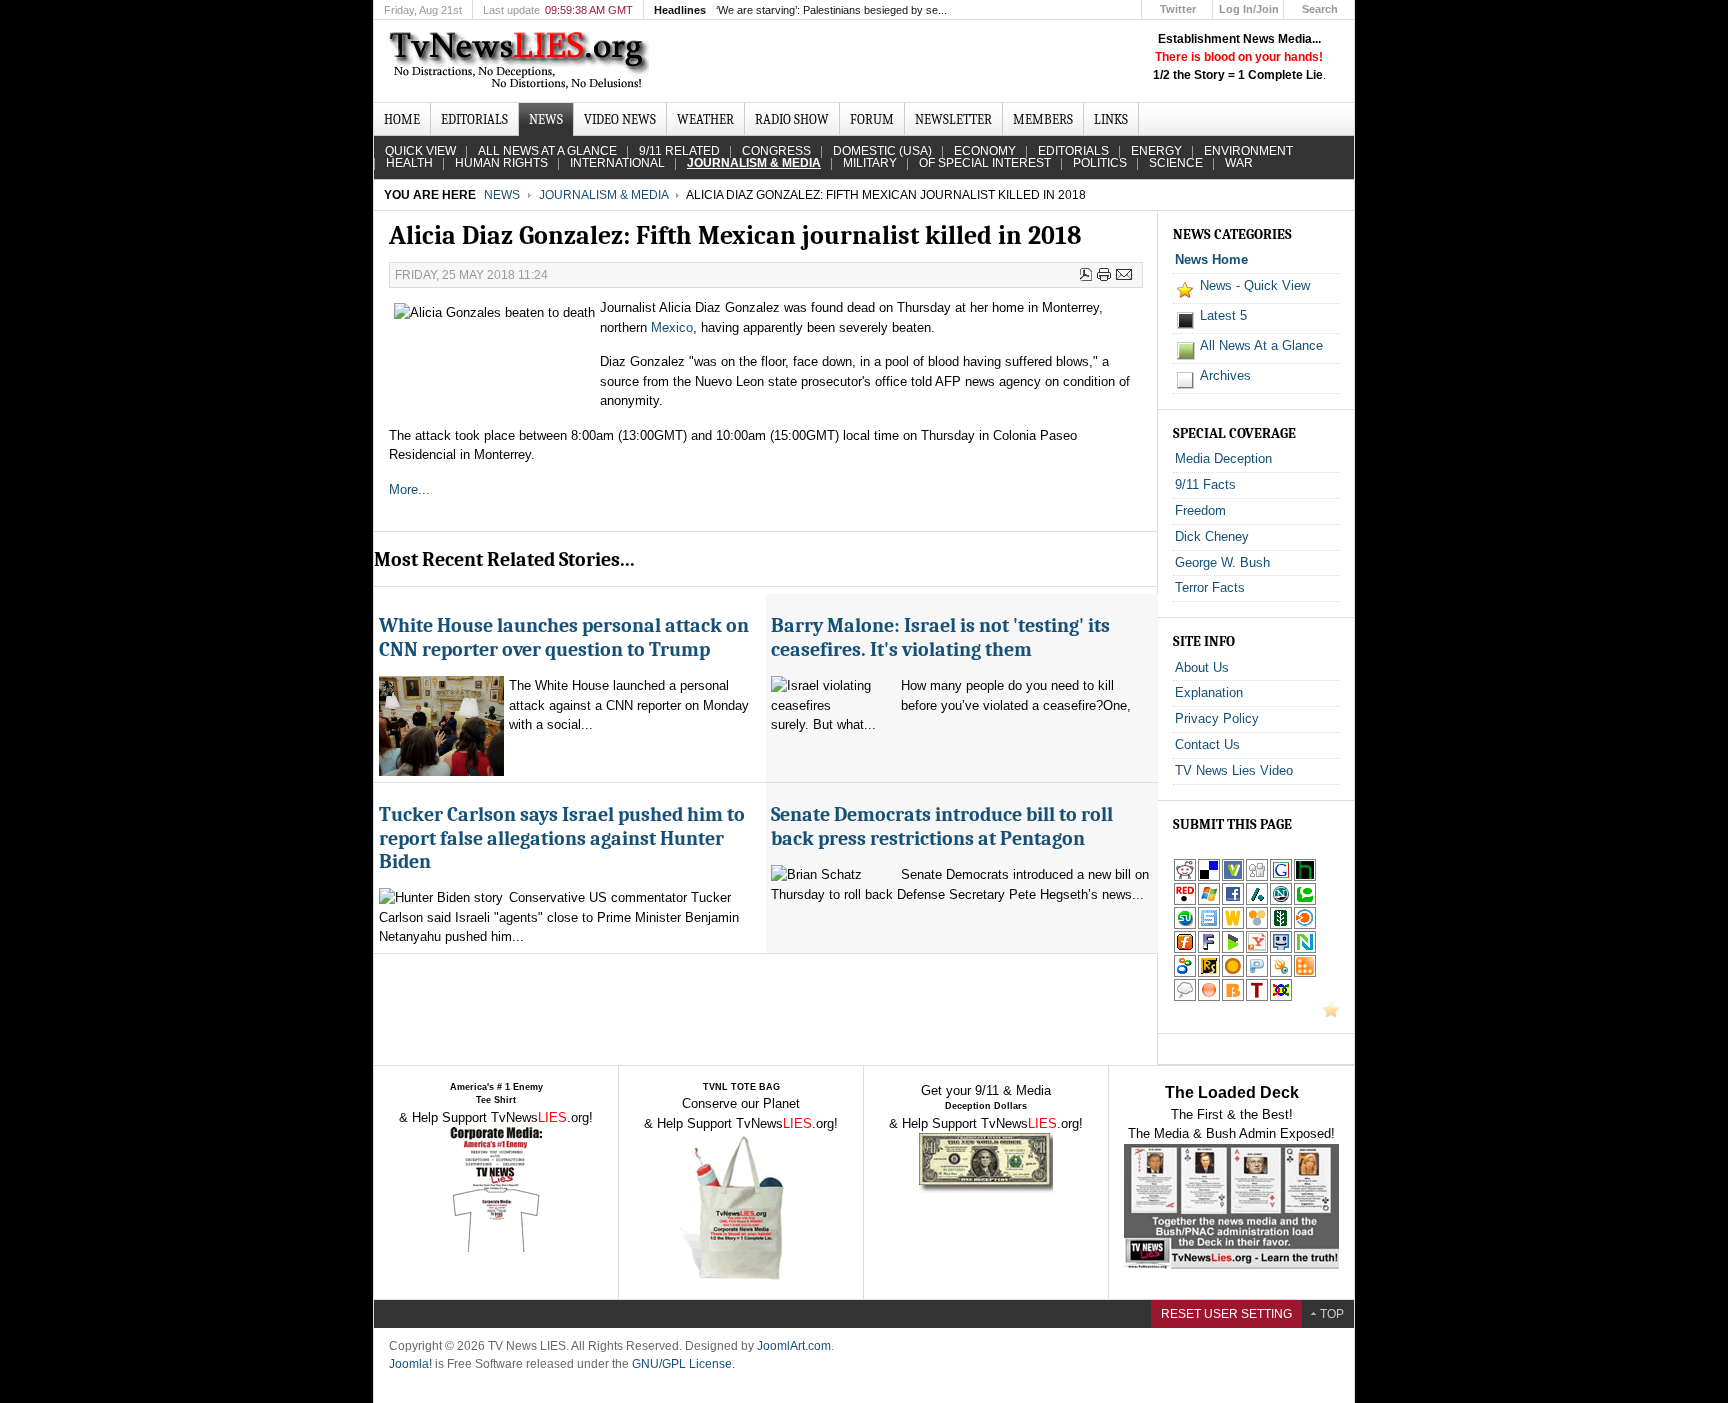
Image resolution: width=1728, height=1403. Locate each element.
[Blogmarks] (1233, 949)
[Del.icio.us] (1209, 877)
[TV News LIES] (521, 61)
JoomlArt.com (794, 1346)
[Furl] (1185, 949)
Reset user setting (1226, 1314)
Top (1332, 1314)
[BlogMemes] (1185, 997)
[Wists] (1233, 925)
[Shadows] (1185, 973)
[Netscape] (1281, 901)
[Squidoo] (1281, 973)
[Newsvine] (1281, 925)
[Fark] (1209, 949)
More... (409, 489)
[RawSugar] (1209, 973)
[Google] (1281, 877)
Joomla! (410, 1364)
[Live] (1209, 901)
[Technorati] (1305, 901)
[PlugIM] (1257, 973)
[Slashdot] (1257, 901)
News (502, 195)
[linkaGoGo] (1281, 997)
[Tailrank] (1257, 997)
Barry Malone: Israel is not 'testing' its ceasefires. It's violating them (940, 637)
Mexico (672, 327)
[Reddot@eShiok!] (1185, 901)
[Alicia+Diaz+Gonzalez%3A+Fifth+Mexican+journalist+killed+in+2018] (1257, 949)
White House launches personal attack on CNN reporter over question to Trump (564, 637)
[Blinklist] (1305, 925)
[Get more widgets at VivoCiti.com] (1233, 877)
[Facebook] (1233, 901)
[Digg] (1257, 877)
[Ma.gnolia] (1233, 973)
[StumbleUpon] (1185, 925)
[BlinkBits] (1233, 997)
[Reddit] (1185, 877)
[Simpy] (1257, 925)
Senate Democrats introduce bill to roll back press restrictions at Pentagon (942, 826)
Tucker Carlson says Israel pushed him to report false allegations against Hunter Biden (562, 838)
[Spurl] (1209, 925)
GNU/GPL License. (683, 1364)
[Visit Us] (1331, 1013)
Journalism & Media (603, 195)
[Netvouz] (1305, 949)
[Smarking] (1281, 949)
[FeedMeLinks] (1209, 997)
